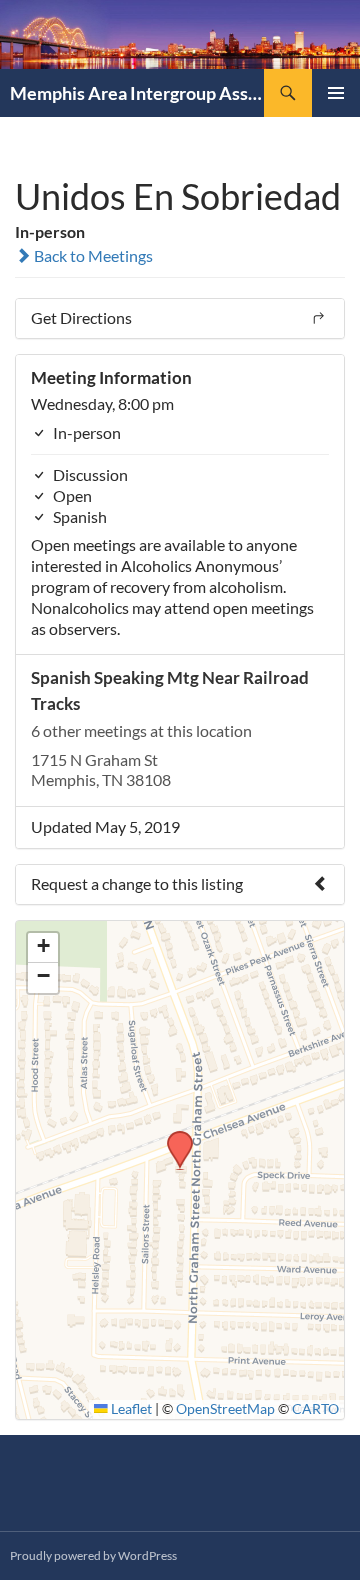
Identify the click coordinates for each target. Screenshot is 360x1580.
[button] (173, 1137)
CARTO (315, 1409)
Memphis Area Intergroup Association (137, 93)
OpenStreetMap (225, 1409)
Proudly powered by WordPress (93, 1555)
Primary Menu (336, 93)
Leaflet (130, 1409)
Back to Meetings (92, 255)
